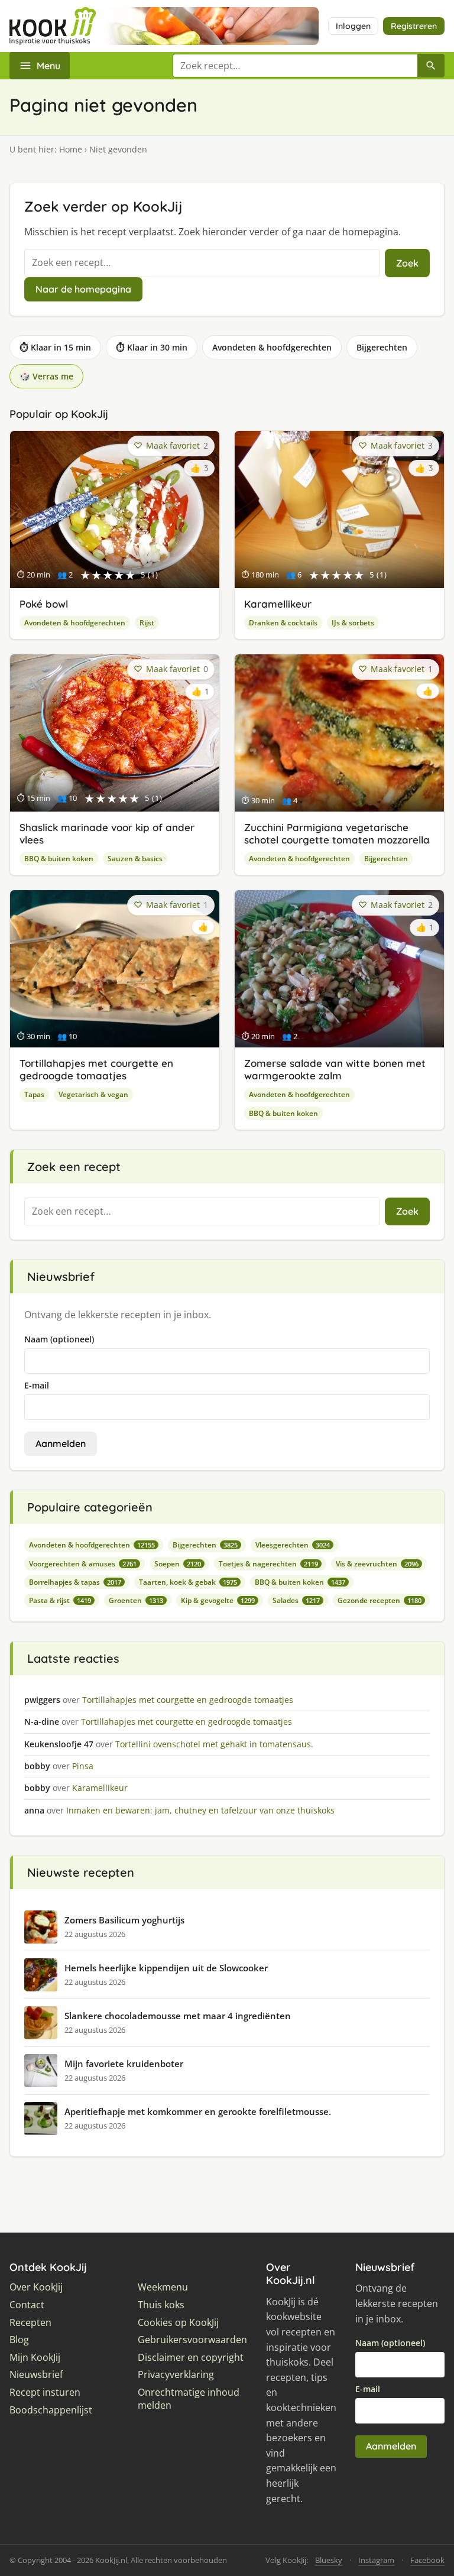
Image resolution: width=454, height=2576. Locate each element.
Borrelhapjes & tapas (75, 1582)
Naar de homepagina (83, 289)
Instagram (376, 2560)
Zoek (407, 263)
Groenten (136, 1600)
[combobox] (295, 66)
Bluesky (329, 2560)
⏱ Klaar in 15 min (55, 347)
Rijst (147, 623)
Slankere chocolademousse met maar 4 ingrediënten (178, 2016)
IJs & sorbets (353, 623)
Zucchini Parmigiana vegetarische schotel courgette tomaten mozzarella (337, 833)
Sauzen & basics (135, 859)
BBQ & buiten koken (59, 859)
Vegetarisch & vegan (93, 1094)
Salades (296, 1600)
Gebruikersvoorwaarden (192, 2340)
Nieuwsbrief (36, 2375)
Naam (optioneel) (59, 1339)
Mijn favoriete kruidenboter (124, 2064)
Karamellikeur (278, 604)
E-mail (37, 1385)
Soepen (178, 1564)
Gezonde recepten (380, 1600)
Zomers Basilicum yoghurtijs (124, 1920)
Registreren (414, 26)
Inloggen (353, 26)
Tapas (34, 1094)
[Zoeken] (431, 66)
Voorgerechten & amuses (83, 1564)
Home (71, 149)
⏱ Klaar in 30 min (152, 347)
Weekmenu (163, 2287)
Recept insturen (45, 2392)
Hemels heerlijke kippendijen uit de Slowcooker (166, 1968)
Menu (48, 66)
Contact (27, 2305)
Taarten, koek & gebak (188, 1582)
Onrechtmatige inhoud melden (189, 2399)
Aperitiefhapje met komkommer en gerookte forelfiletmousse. (198, 2111)
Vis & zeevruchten (377, 1564)
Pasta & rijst (60, 1600)
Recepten (30, 2323)
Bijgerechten (382, 347)
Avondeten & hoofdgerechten (272, 347)
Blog (19, 2340)
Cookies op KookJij (178, 2323)
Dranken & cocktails (283, 623)
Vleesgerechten (293, 1545)
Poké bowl (44, 604)
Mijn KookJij (35, 2358)
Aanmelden (61, 1443)
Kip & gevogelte (218, 1600)
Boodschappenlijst (51, 2410)
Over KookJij (36, 2287)
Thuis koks (161, 2305)
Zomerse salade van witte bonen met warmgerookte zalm (335, 1069)
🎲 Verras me (46, 376)
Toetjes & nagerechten (268, 1564)
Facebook (427, 2560)
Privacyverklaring (176, 2375)
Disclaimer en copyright (191, 2358)
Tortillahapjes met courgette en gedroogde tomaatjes (96, 1069)
